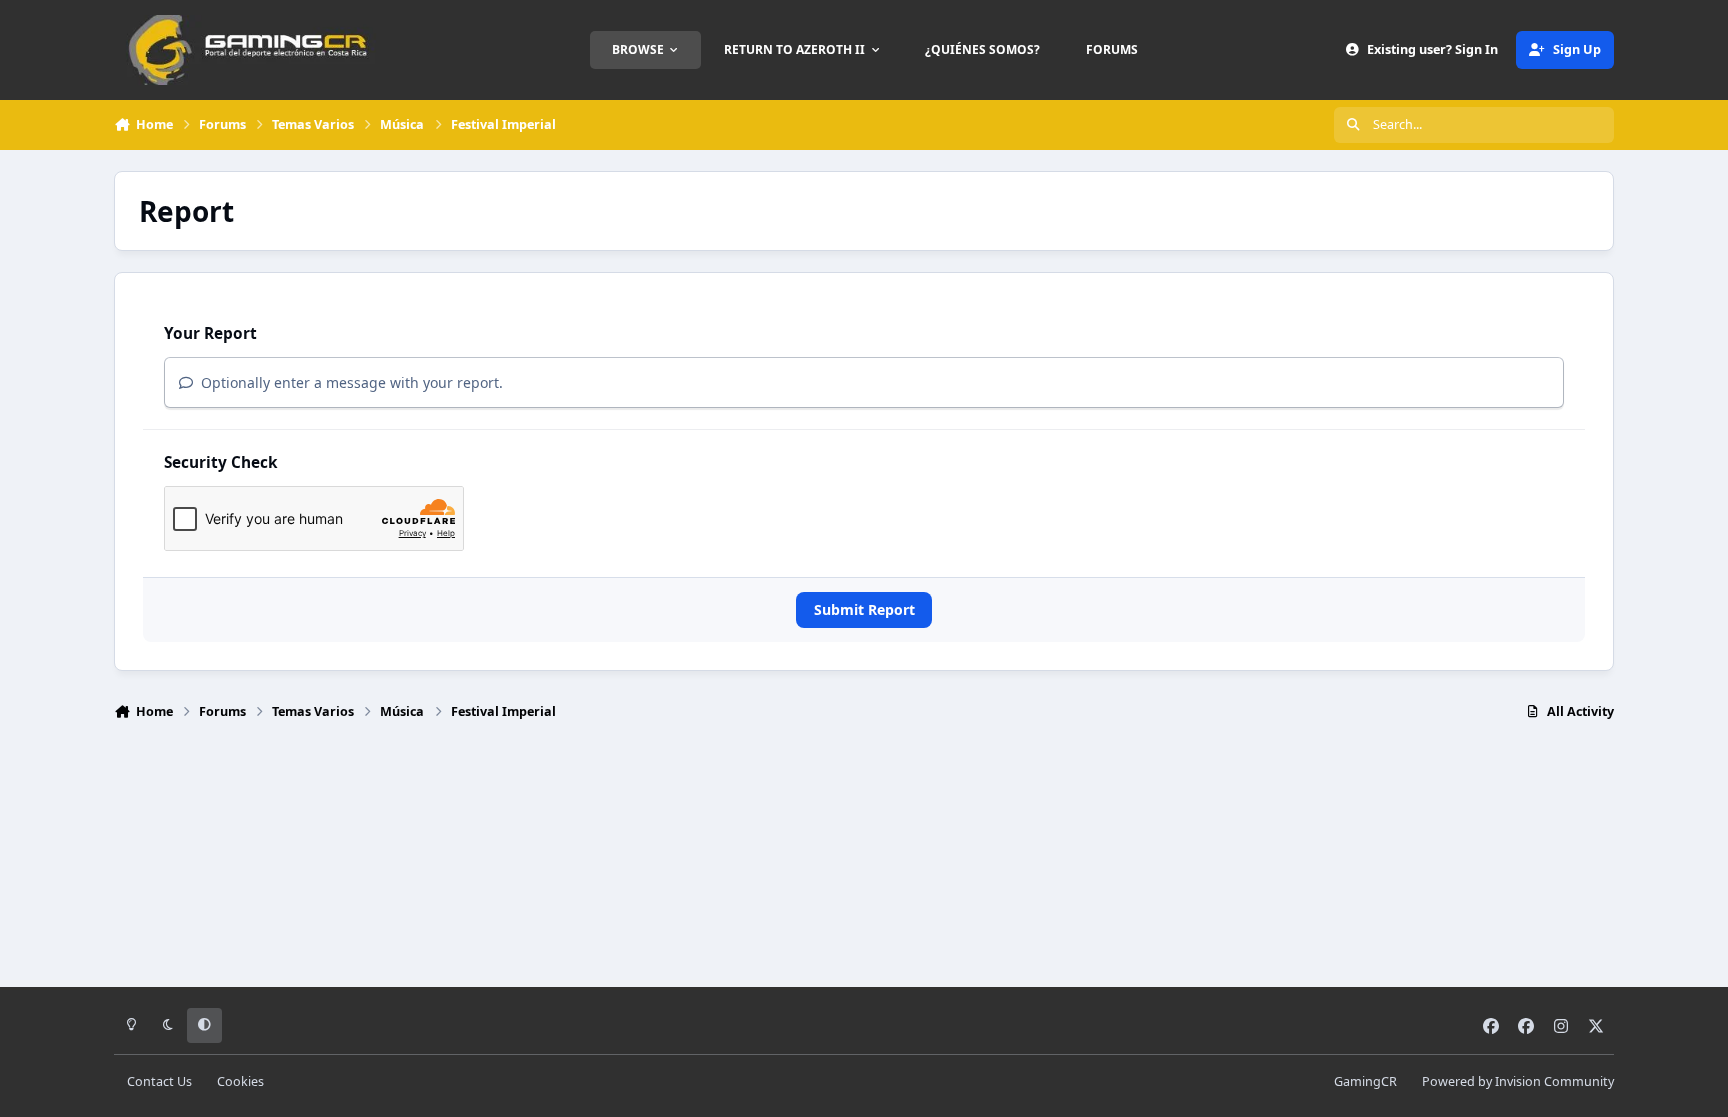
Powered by (1518, 1081)
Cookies (240, 1081)
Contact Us (159, 1081)
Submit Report (864, 609)
